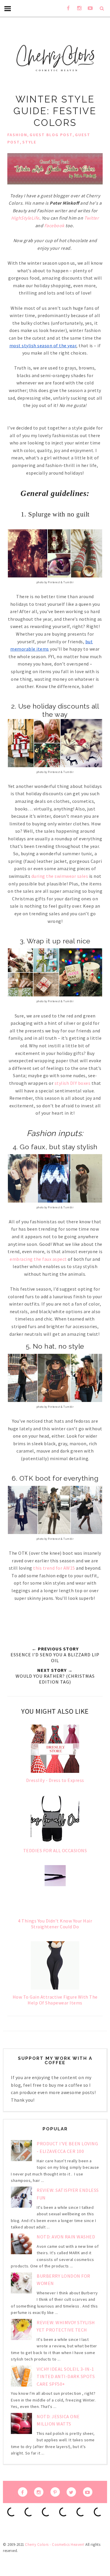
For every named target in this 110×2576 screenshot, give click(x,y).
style (29, 142)
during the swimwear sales (60, 876)
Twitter (92, 218)
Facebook (54, 225)
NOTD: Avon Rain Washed (66, 2237)
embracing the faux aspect (38, 1259)
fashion (17, 135)
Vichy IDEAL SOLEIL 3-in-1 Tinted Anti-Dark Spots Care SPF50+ (66, 2376)
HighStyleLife (25, 218)
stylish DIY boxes (73, 1083)
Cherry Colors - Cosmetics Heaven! (55, 2545)
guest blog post (51, 135)
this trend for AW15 (54, 1568)
